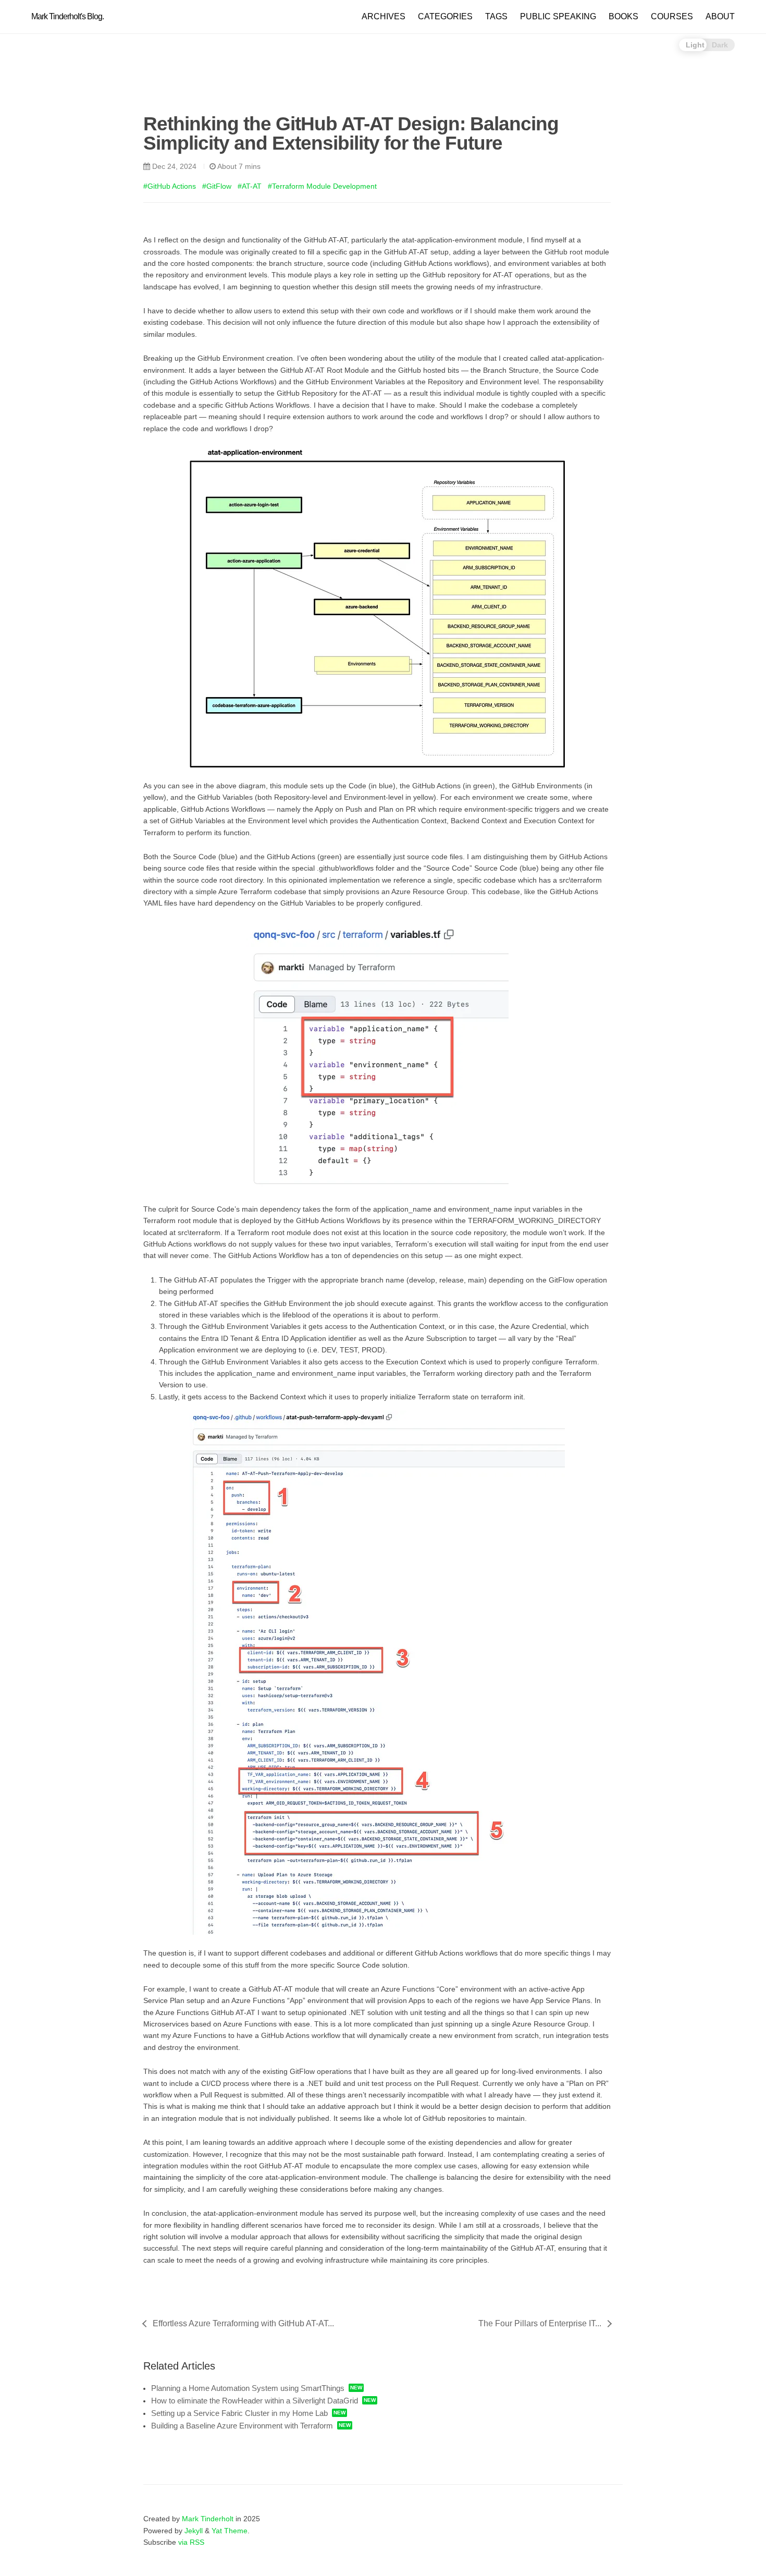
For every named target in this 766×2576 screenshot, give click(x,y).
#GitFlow (217, 186)
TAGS (496, 16)
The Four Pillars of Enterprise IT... (540, 2323)
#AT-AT (250, 186)
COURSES (672, 16)
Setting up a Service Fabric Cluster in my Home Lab (239, 2413)
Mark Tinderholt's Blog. (67, 16)
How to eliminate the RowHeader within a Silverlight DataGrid (255, 2401)
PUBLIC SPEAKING (558, 16)
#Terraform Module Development (322, 186)
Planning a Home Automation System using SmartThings (248, 2388)
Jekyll (194, 2531)
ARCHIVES (384, 16)
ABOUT (720, 16)
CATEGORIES (445, 16)
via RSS (191, 2542)
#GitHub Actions (170, 186)
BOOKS (623, 16)
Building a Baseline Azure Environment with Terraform (242, 2426)
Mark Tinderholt (208, 2519)
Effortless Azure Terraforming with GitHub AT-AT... (243, 2323)
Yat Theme (230, 2531)
